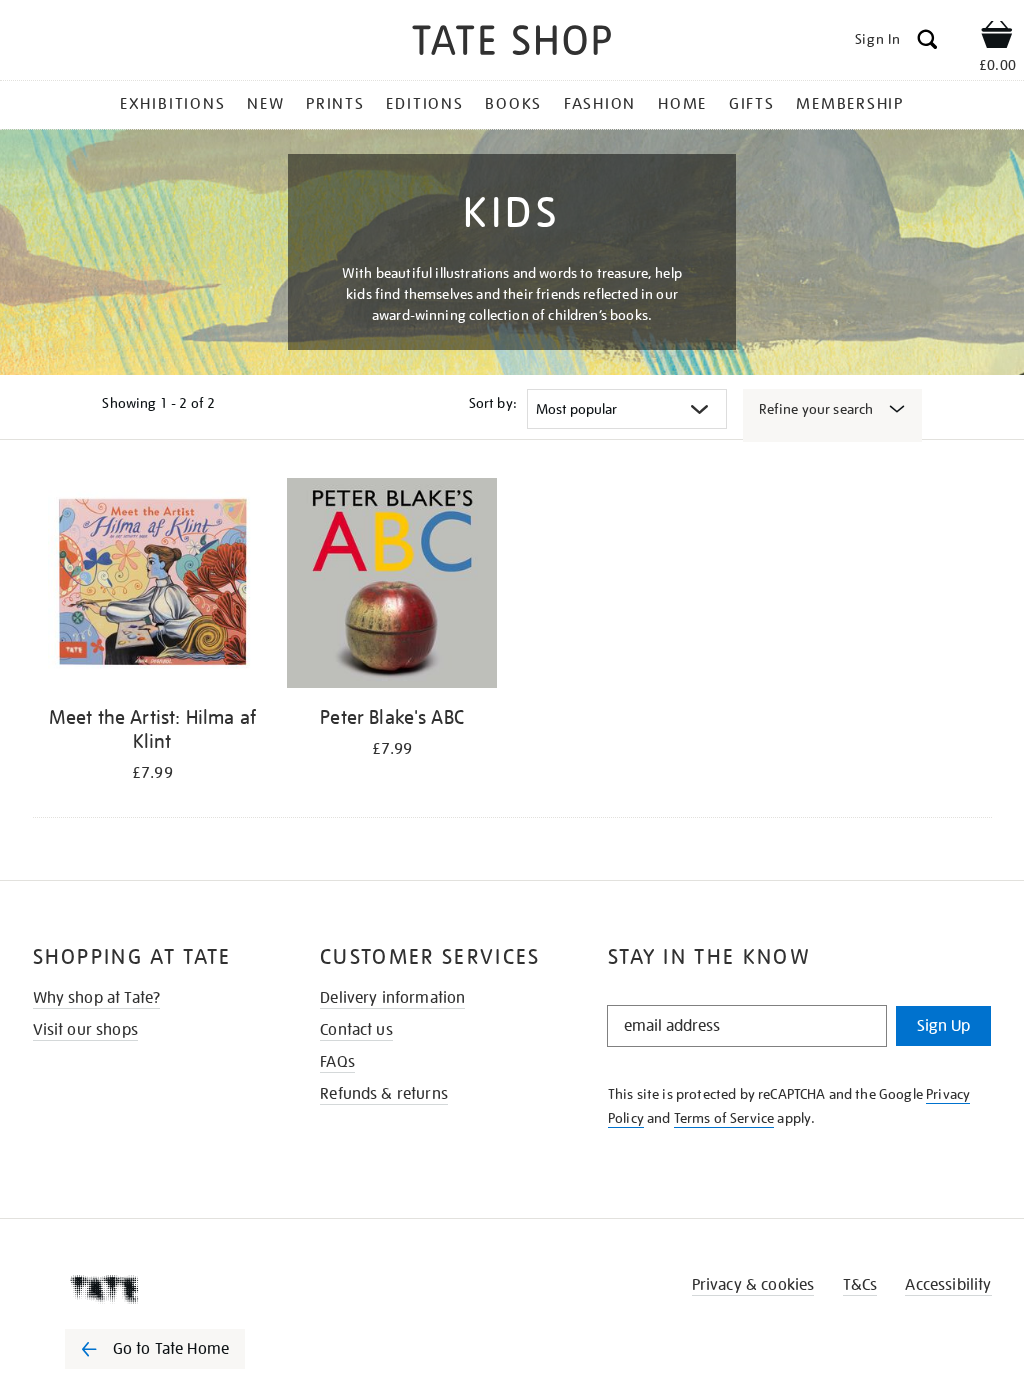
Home (682, 104)
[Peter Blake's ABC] (392, 586)
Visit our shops (85, 1030)
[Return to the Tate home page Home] (512, 43)
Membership (850, 104)
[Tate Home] (169, 1289)
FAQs (337, 1062)
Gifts (752, 104)
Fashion (600, 104)
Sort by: (493, 403)
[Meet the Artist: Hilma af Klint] (153, 586)
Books (513, 104)
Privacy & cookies (753, 1285)
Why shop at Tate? (97, 998)
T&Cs (860, 1285)
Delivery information (392, 998)
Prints (335, 104)
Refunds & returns (384, 1094)
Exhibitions (172, 104)
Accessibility (948, 1285)
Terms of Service (724, 1118)
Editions (424, 104)
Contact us (356, 1030)
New (265, 104)
